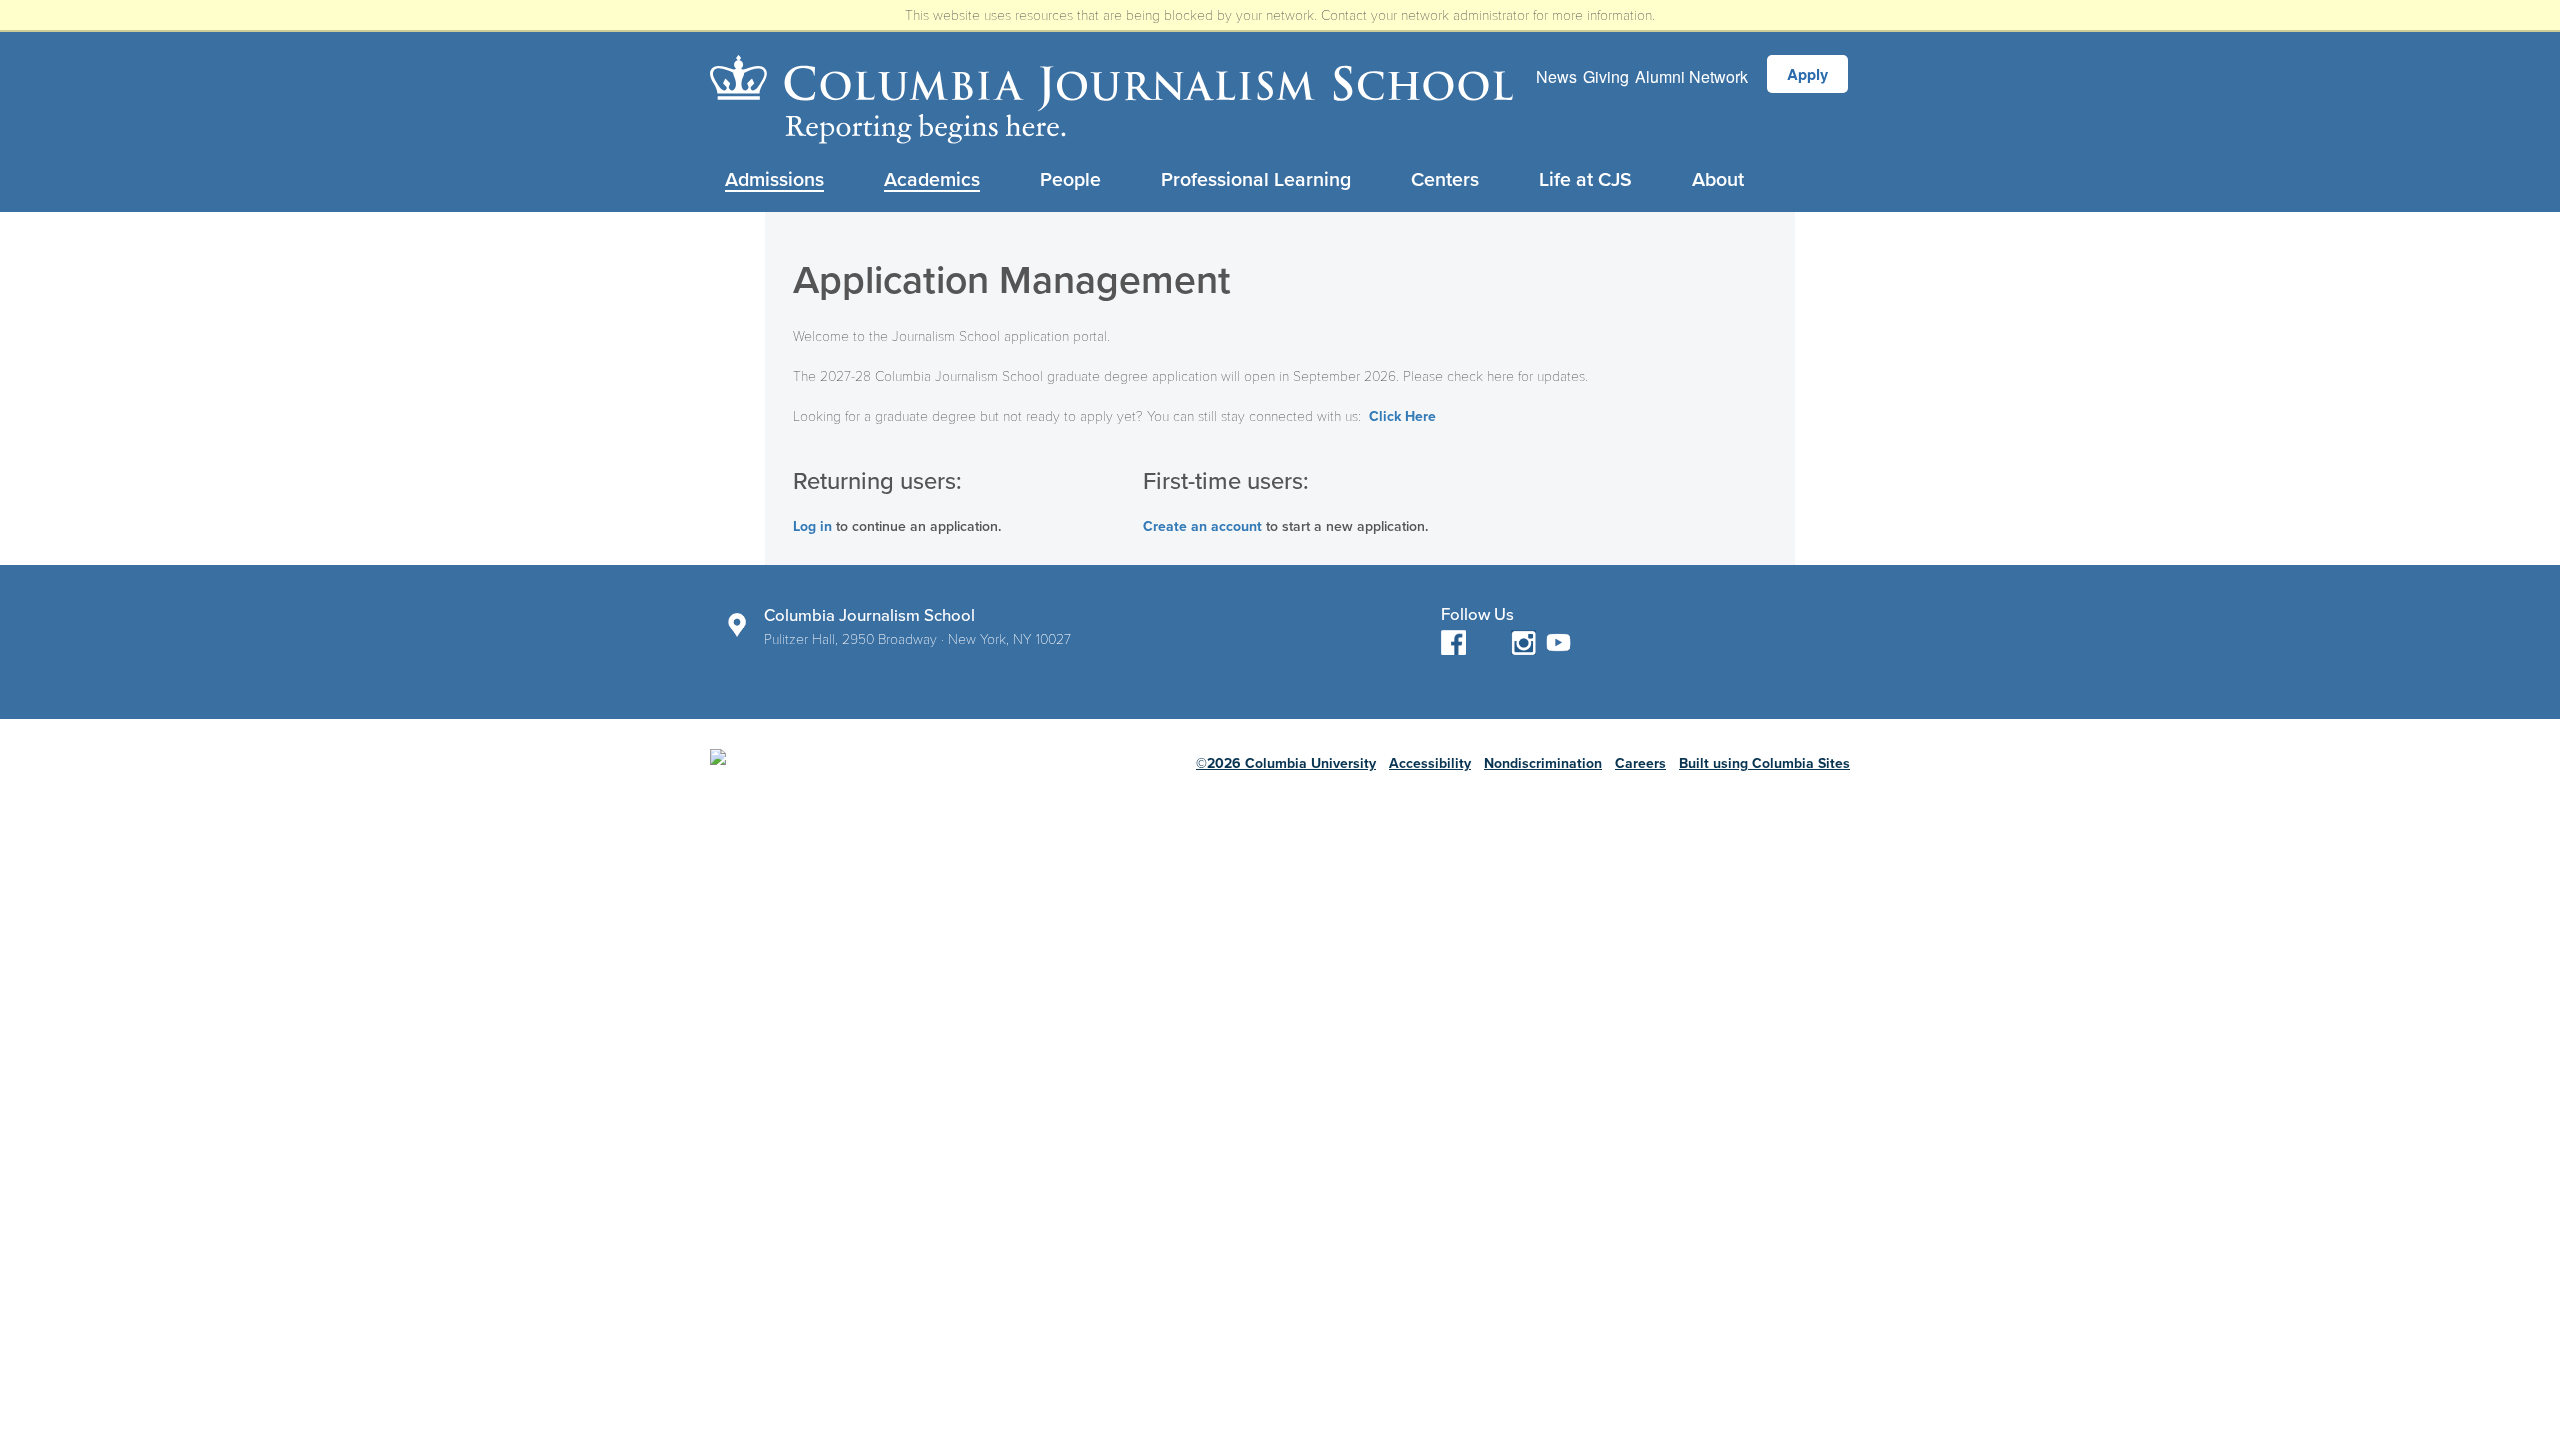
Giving (1606, 76)
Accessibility (1430, 763)
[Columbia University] (873, 773)
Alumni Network (1691, 76)
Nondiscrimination (1543, 763)
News (1556, 76)
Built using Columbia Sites (1764, 763)
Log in (812, 526)
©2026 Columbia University (1286, 763)
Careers (1640, 763)
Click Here (1402, 416)
